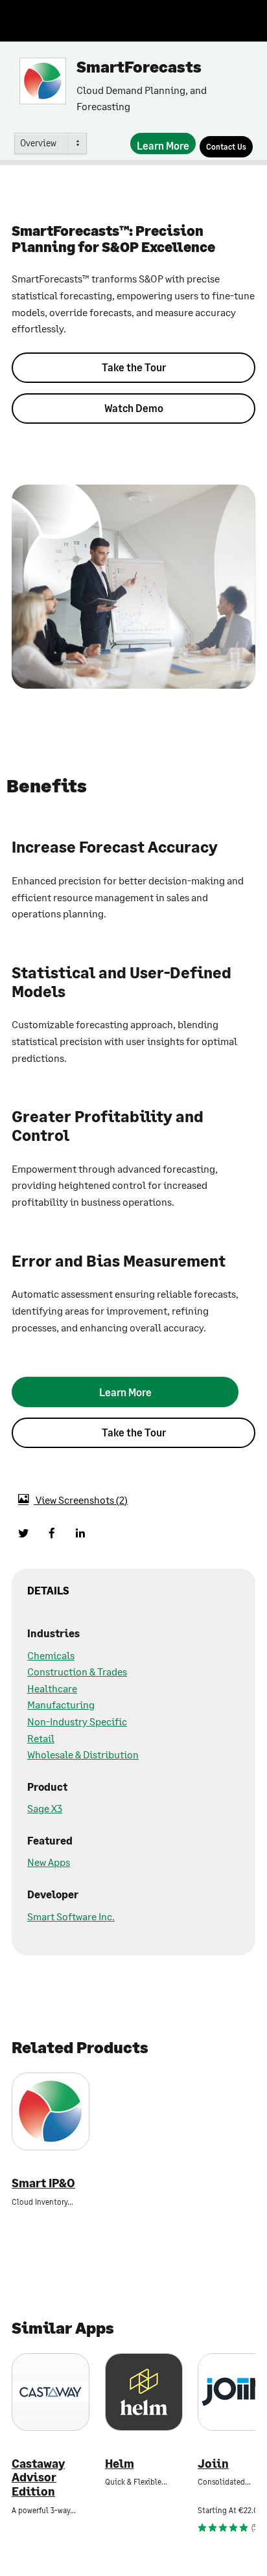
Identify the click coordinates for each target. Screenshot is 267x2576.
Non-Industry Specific (77, 1721)
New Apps (49, 1862)
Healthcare (52, 1688)
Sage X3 (45, 1808)
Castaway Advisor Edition (38, 2478)
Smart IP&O (43, 2183)
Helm (120, 2464)
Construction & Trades (77, 1671)
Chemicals (51, 1655)
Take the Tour (134, 367)
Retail (41, 1738)
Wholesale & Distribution (83, 1754)
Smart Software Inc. (71, 1916)
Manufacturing (61, 1704)
